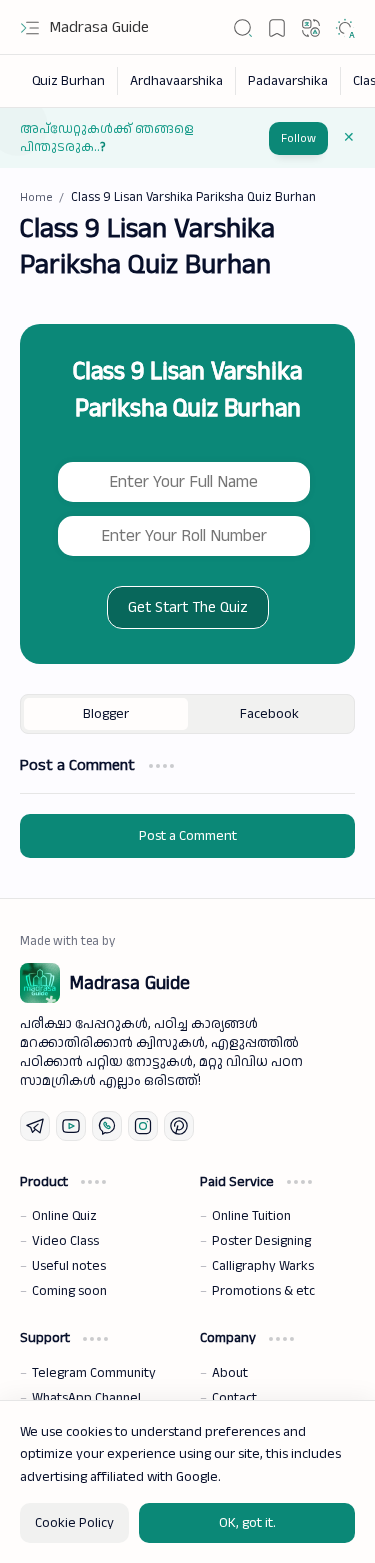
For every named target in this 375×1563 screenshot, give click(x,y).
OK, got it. (247, 1523)
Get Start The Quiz (188, 607)
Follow (298, 138)
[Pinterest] (179, 1126)
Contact (234, 1398)
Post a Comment (188, 836)
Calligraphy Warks (263, 1266)
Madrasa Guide (99, 27)
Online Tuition (251, 1216)
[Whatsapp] (107, 1126)
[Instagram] (143, 1126)
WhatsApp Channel (86, 1398)
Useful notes (69, 1266)
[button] (30, 28)
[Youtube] (71, 1126)
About (230, 1373)
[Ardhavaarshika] (177, 81)
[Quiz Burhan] (69, 81)
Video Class (65, 1241)
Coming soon (69, 1291)
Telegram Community (94, 1373)
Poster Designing (261, 1241)
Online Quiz (64, 1216)
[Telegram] (35, 1126)
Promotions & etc (263, 1291)
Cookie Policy (74, 1523)
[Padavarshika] (288, 81)
